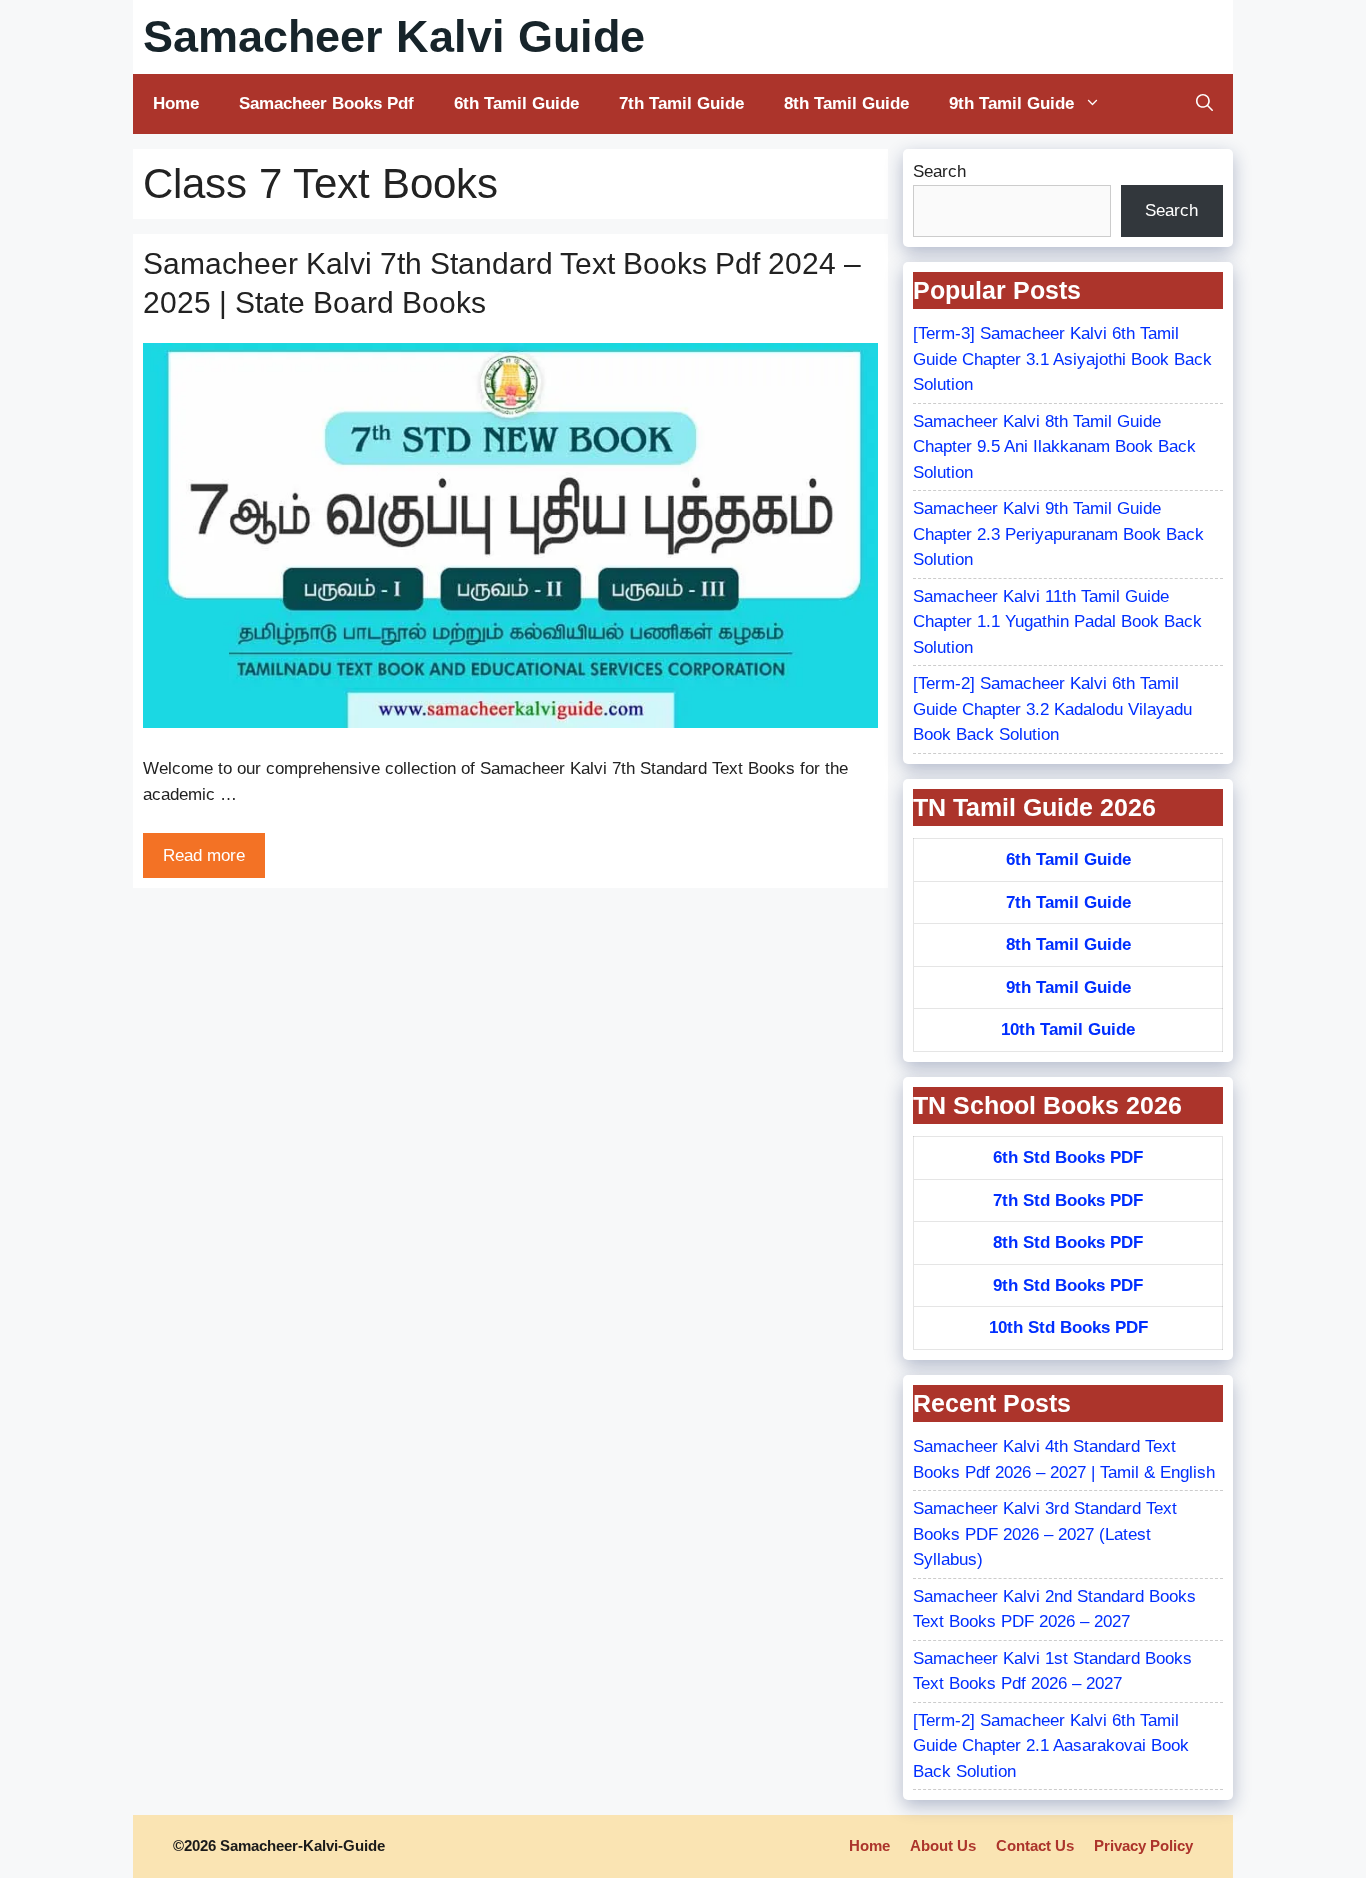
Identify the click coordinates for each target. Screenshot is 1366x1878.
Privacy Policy (1143, 1845)
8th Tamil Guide (846, 103)
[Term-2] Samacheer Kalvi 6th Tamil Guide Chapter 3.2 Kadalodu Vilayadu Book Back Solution (1052, 709)
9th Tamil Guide (1011, 103)
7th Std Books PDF (1068, 1200)
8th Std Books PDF (1068, 1242)
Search (939, 171)
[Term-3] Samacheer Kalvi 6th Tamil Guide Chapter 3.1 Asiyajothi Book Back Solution (1062, 359)
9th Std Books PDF (1068, 1285)
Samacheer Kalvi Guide (394, 36)
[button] (1204, 104)
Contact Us (1035, 1845)
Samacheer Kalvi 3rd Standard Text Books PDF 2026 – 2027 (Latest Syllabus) (1045, 1534)
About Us (943, 1845)
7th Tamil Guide (681, 103)
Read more (204, 855)
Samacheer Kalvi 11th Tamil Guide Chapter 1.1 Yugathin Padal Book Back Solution (1057, 622)
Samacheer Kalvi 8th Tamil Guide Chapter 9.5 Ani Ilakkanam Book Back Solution (1054, 447)
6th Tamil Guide (516, 103)
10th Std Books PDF (1068, 1327)
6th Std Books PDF (1068, 1157)
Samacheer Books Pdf (326, 103)
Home (176, 103)
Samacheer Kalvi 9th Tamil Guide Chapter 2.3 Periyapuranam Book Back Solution (1058, 534)
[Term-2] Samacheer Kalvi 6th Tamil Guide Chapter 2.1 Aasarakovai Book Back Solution (1051, 1746)
